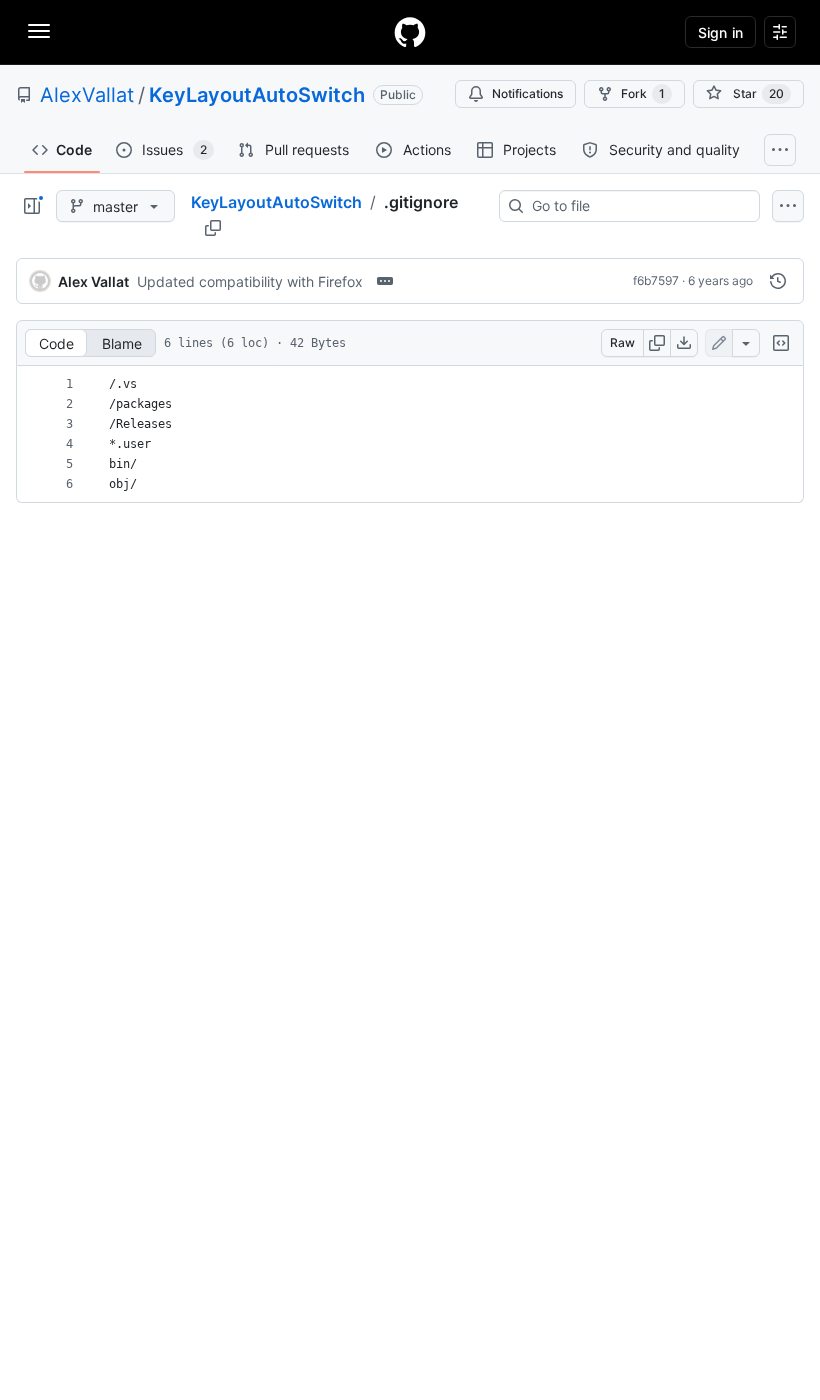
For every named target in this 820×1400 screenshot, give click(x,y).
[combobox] (637, 206)
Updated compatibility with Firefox (250, 281)
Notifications (527, 93)
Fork (643, 93)
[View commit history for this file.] (778, 281)
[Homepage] (410, 32)
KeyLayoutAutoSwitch (257, 95)
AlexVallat (87, 95)
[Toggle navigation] (39, 31)
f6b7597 (656, 280)
